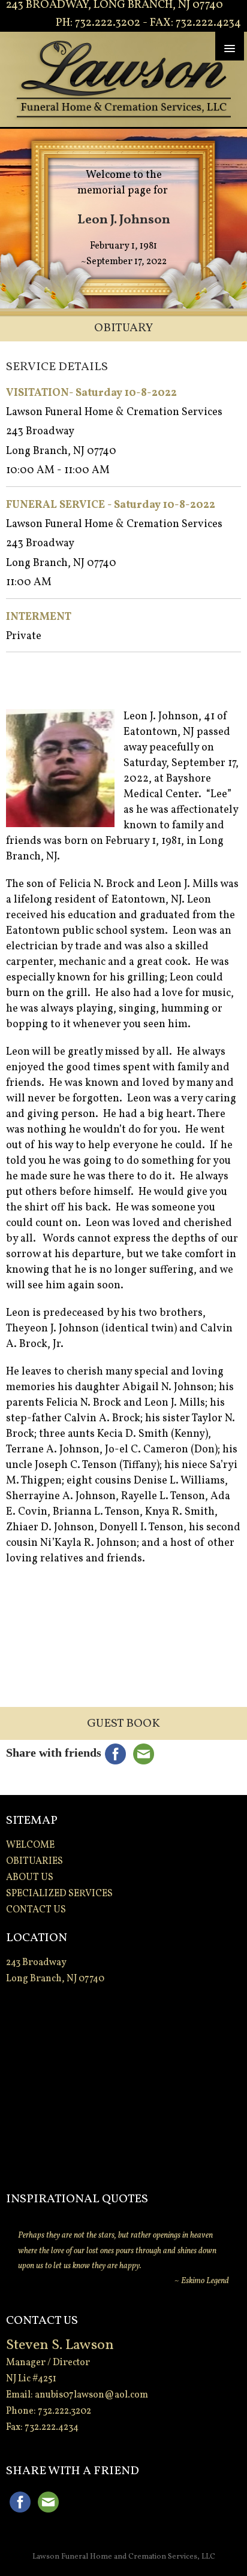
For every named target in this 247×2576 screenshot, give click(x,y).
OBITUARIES (34, 1861)
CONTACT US (36, 1910)
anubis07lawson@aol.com (91, 2395)
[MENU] (230, 46)
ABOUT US (30, 1878)
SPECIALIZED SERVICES (59, 1894)
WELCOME (30, 1845)
